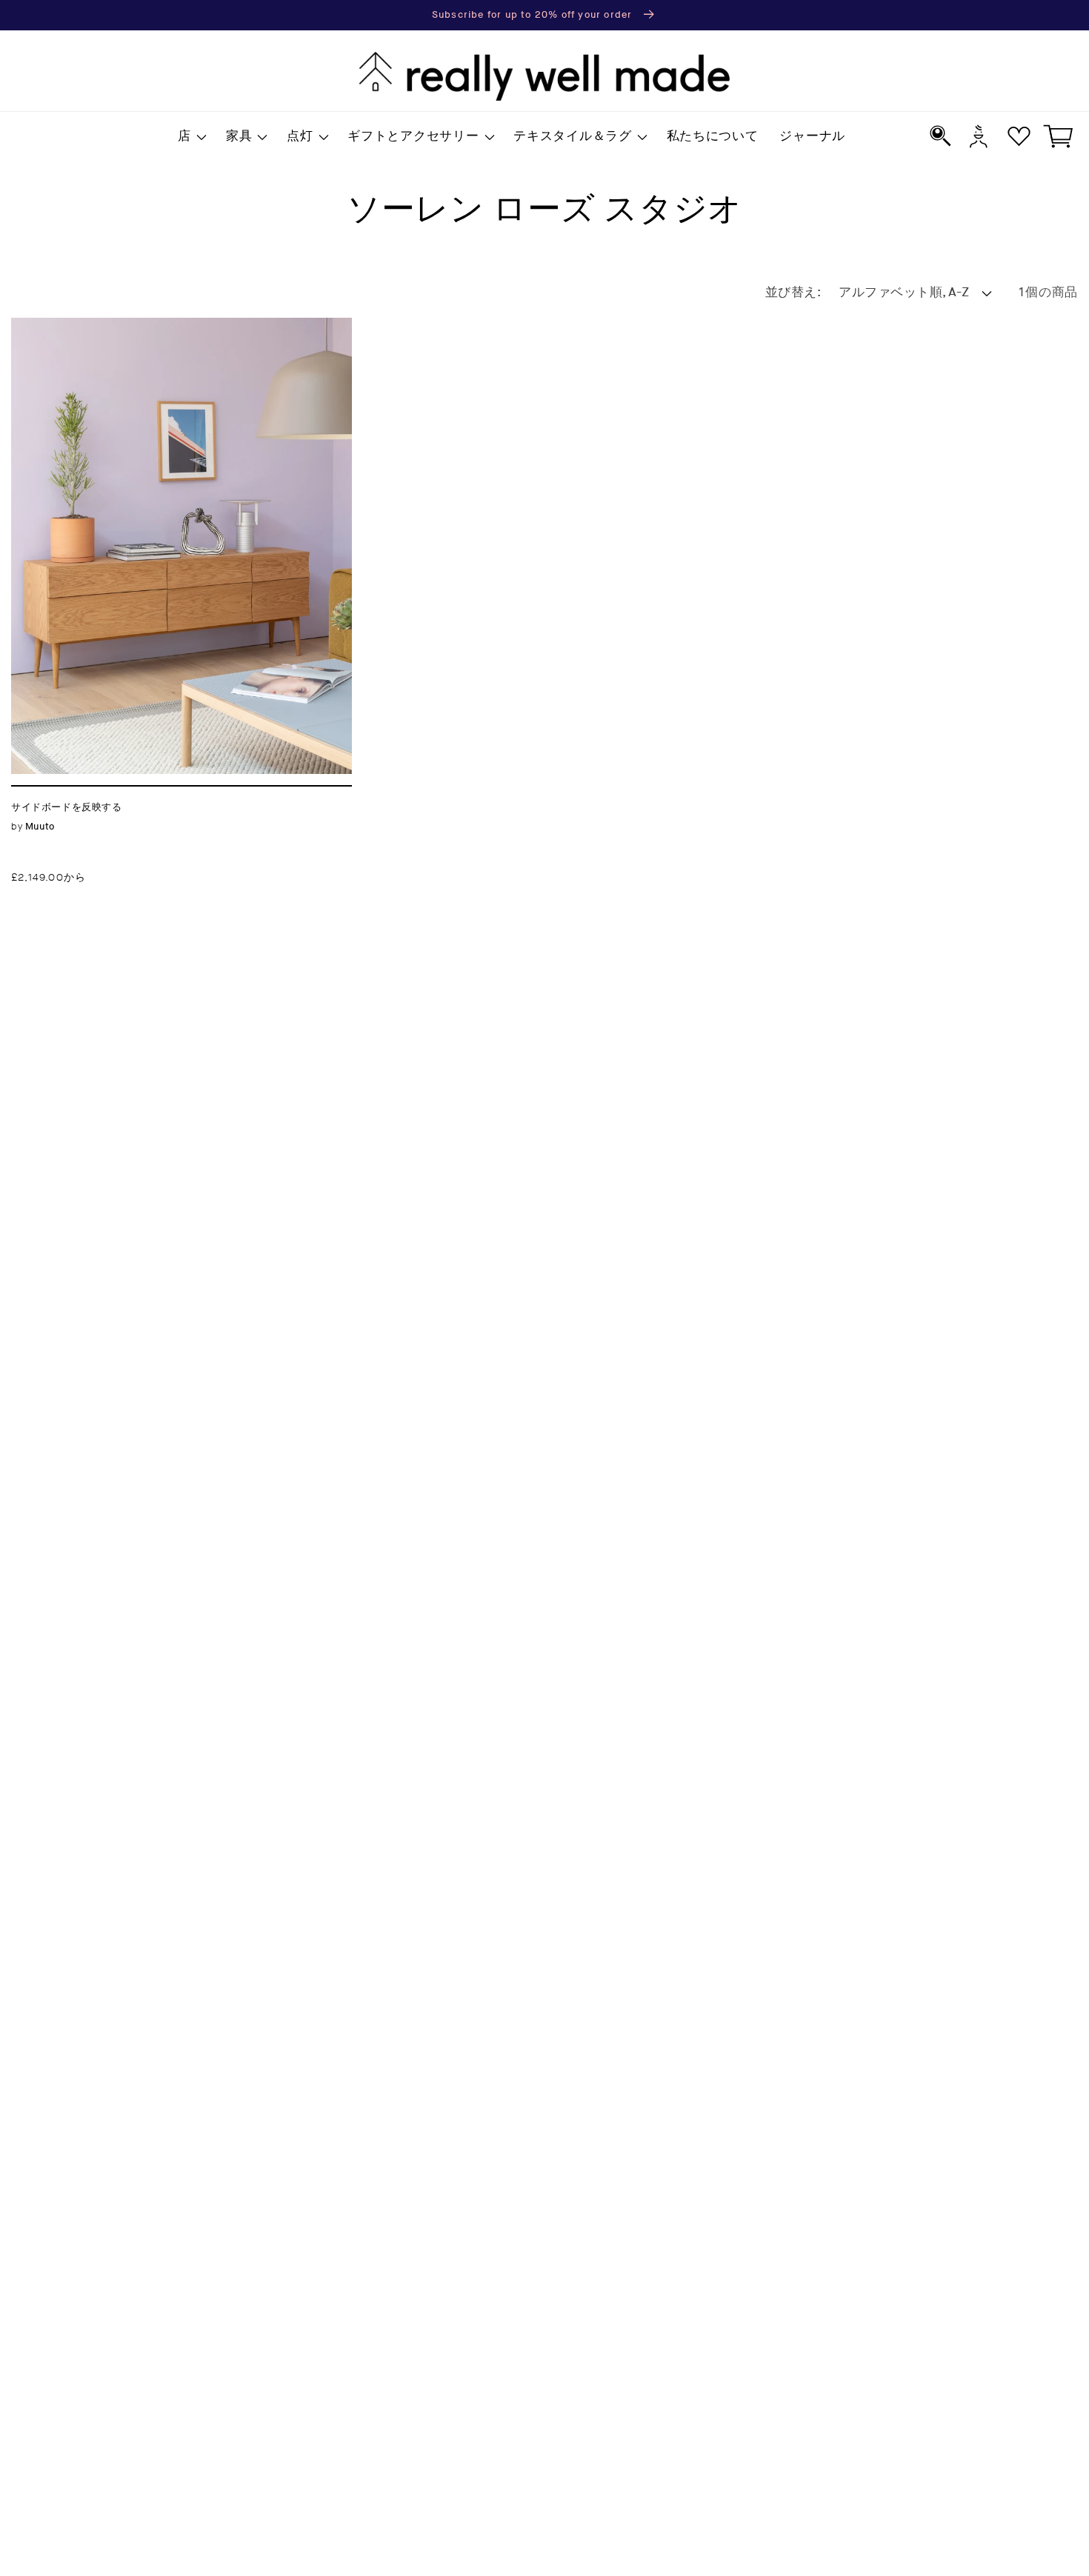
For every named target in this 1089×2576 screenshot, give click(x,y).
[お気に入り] (1019, 136)
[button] (192, 137)
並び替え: (793, 293)
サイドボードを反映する (91, 326)
